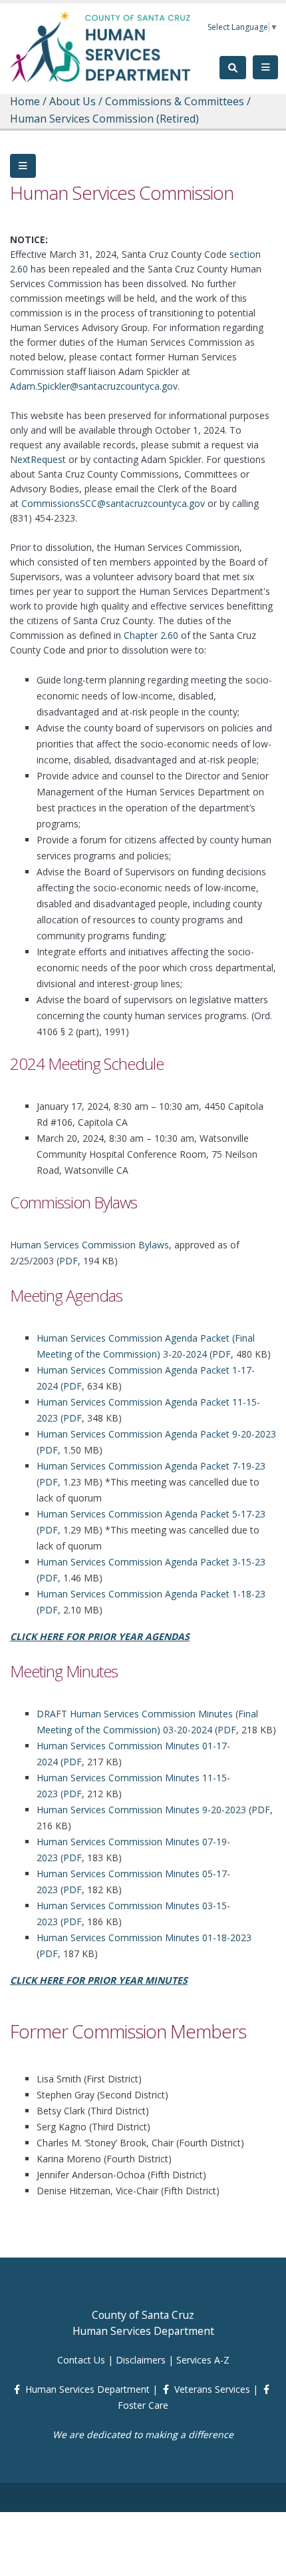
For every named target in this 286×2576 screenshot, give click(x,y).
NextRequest (38, 459)
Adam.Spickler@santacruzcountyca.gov (94, 386)
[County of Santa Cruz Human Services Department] (101, 46)
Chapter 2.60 (151, 635)
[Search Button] (233, 68)
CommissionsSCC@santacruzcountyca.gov (113, 503)
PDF (69, 1261)
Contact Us (81, 2360)
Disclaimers (141, 2360)
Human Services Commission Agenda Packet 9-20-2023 (156, 1434)
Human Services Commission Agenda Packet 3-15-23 (151, 1562)
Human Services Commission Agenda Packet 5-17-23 (151, 1514)
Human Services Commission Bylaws (89, 1245)
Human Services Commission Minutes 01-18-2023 (144, 1937)
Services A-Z (203, 2360)
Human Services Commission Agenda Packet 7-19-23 (151, 1466)
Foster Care (143, 2405)
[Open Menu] (265, 67)
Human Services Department (87, 2389)
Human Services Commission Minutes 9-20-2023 (141, 1810)
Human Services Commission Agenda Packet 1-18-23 (151, 1594)
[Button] (23, 166)
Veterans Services (212, 2389)
